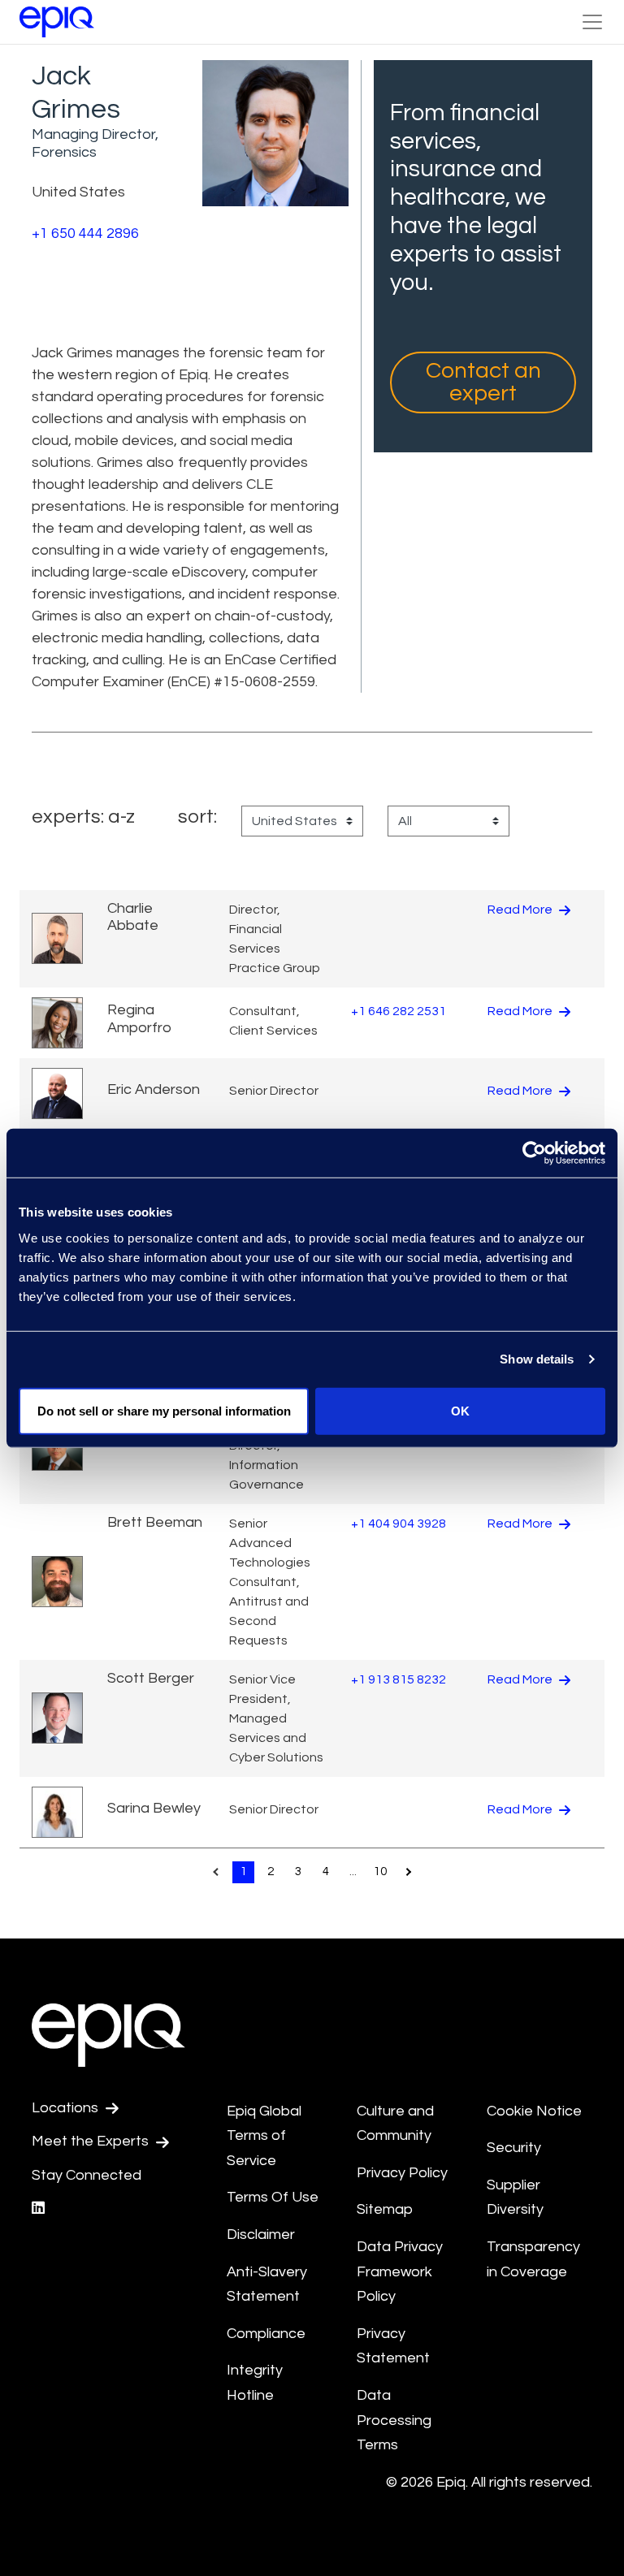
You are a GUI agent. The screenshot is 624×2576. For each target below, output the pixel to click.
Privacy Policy (402, 2173)
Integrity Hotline (255, 2383)
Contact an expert (483, 382)
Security (514, 2148)
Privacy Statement (393, 2346)
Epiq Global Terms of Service (264, 2136)
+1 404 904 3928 (399, 1524)
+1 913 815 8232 (399, 1679)
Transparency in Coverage (533, 2259)
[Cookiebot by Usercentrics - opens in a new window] (534, 1153)
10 (380, 1871)
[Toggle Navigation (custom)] (592, 22)
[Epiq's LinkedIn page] (38, 2209)
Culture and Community (395, 2124)
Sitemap (385, 2209)
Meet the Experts (92, 2141)
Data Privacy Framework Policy (400, 2271)
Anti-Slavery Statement (267, 2284)
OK (460, 1410)
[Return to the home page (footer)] (57, 22)
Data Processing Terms (394, 2420)
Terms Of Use (273, 2197)
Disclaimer (261, 2235)
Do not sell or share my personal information (164, 1410)
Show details (537, 1359)
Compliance (266, 2334)
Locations (67, 2108)
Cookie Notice (534, 2111)
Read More (521, 910)
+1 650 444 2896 (85, 233)
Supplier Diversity (515, 2198)
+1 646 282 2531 (399, 1011)
